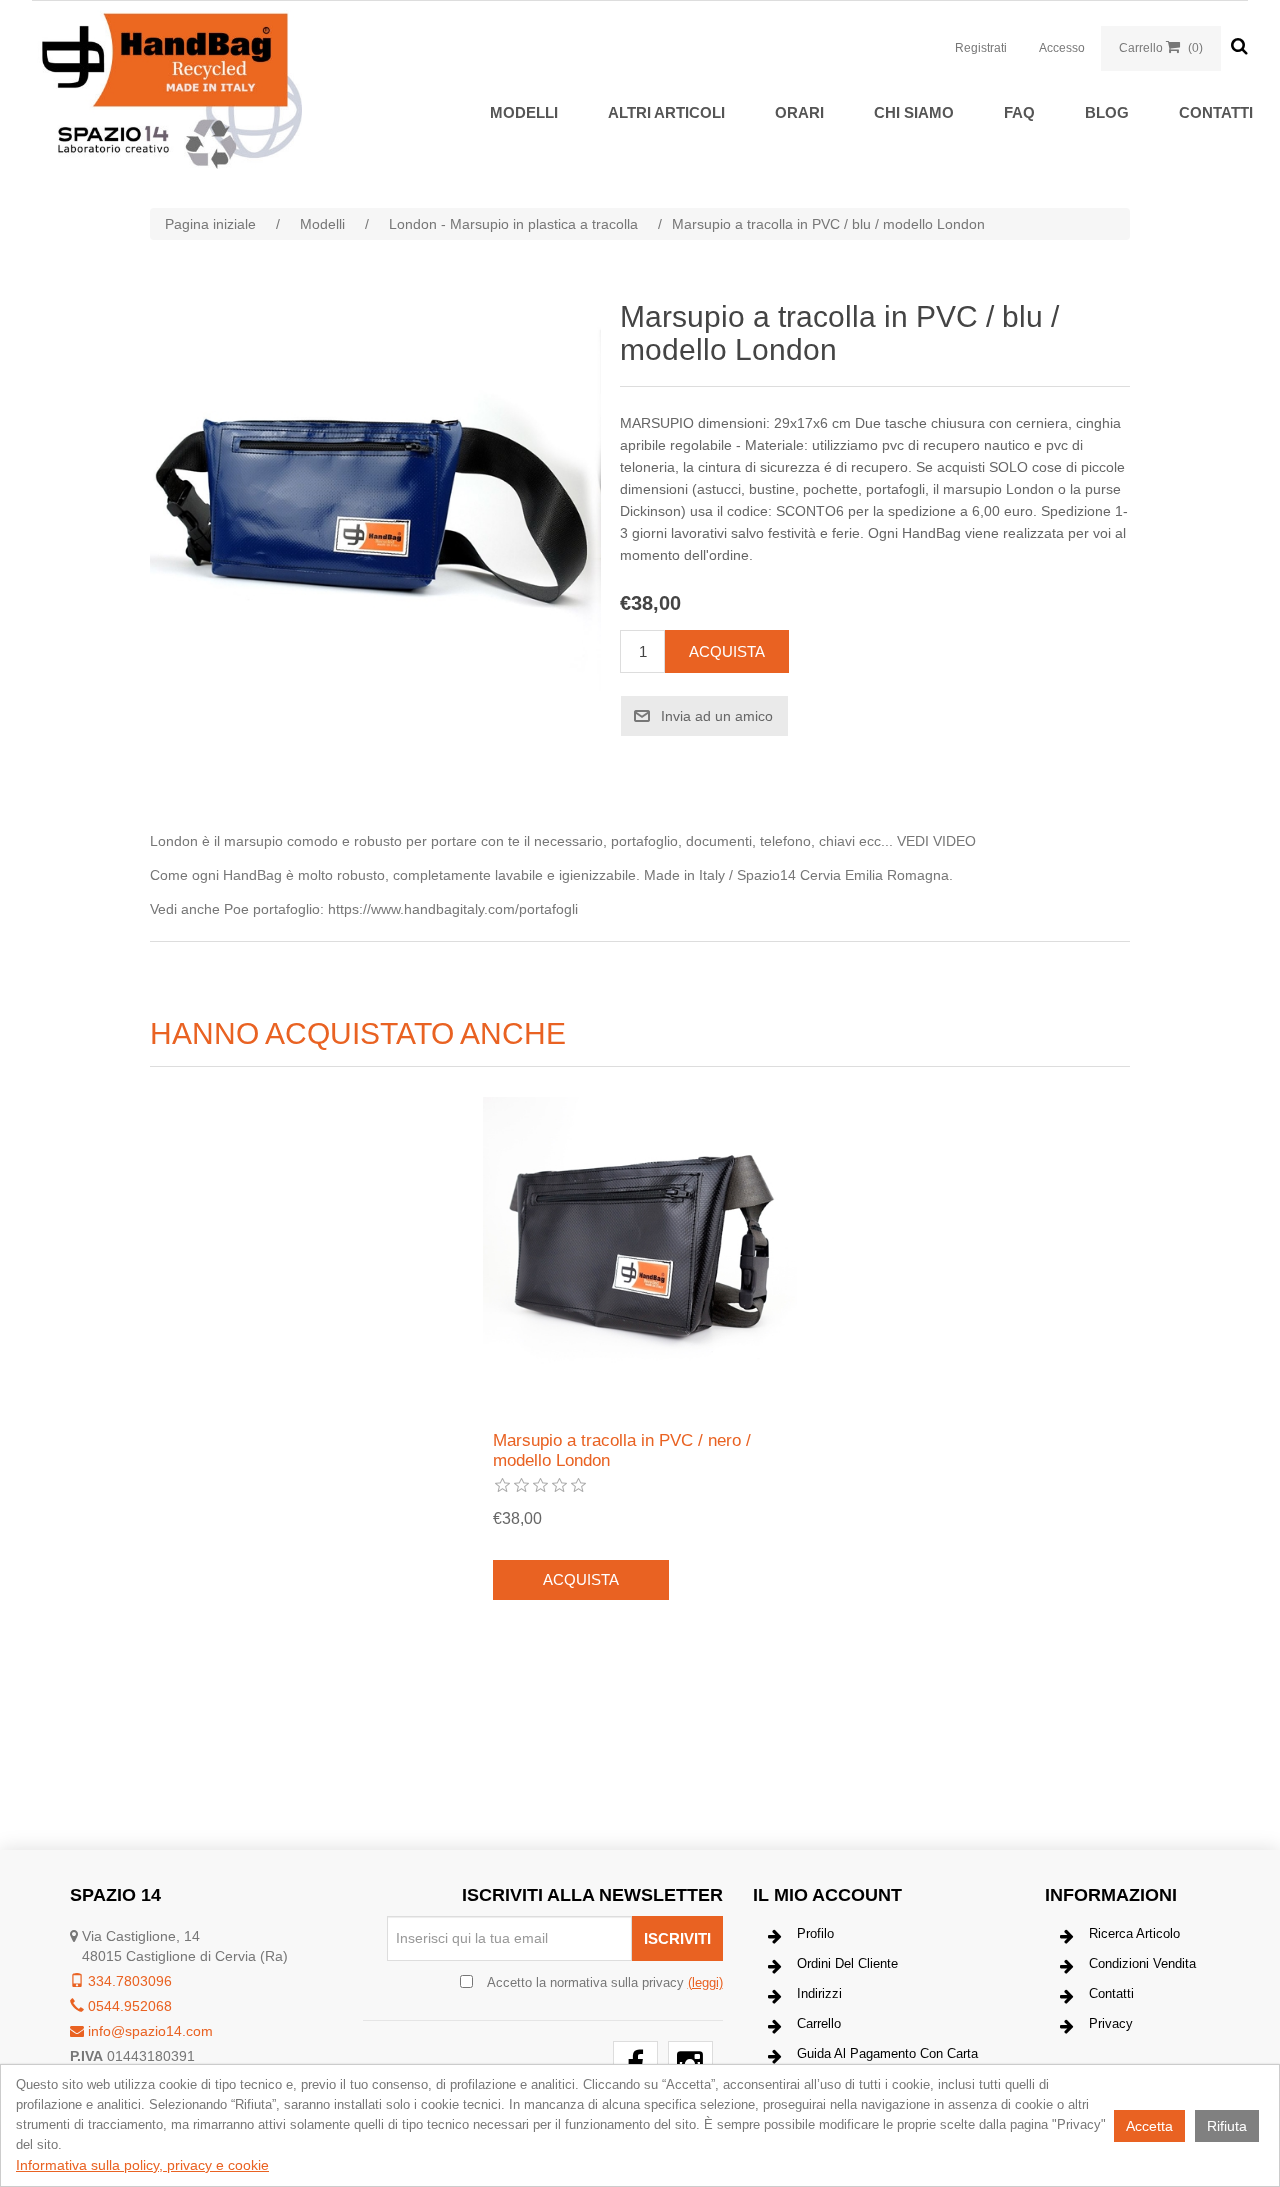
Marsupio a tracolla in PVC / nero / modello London (622, 1450)
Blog (1107, 112)
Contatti (1216, 112)
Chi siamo (914, 112)
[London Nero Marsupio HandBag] (640, 1254)
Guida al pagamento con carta (887, 2053)
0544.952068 (128, 2006)
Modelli (524, 112)
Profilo (815, 1933)
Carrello (819, 2023)
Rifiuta (1227, 2126)
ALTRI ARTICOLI (666, 112)
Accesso (1062, 48)
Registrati (981, 48)
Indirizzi (819, 1993)
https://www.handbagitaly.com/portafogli (453, 909)
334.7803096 (128, 1981)
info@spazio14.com (148, 2031)
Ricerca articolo (1134, 1933)
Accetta (1149, 2126)
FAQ (1019, 112)
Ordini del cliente (847, 1963)
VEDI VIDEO (936, 841)
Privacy (1111, 2023)
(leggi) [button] (705, 1982)
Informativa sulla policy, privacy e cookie (142, 2165)
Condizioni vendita (1142, 1963)
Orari (799, 112)
